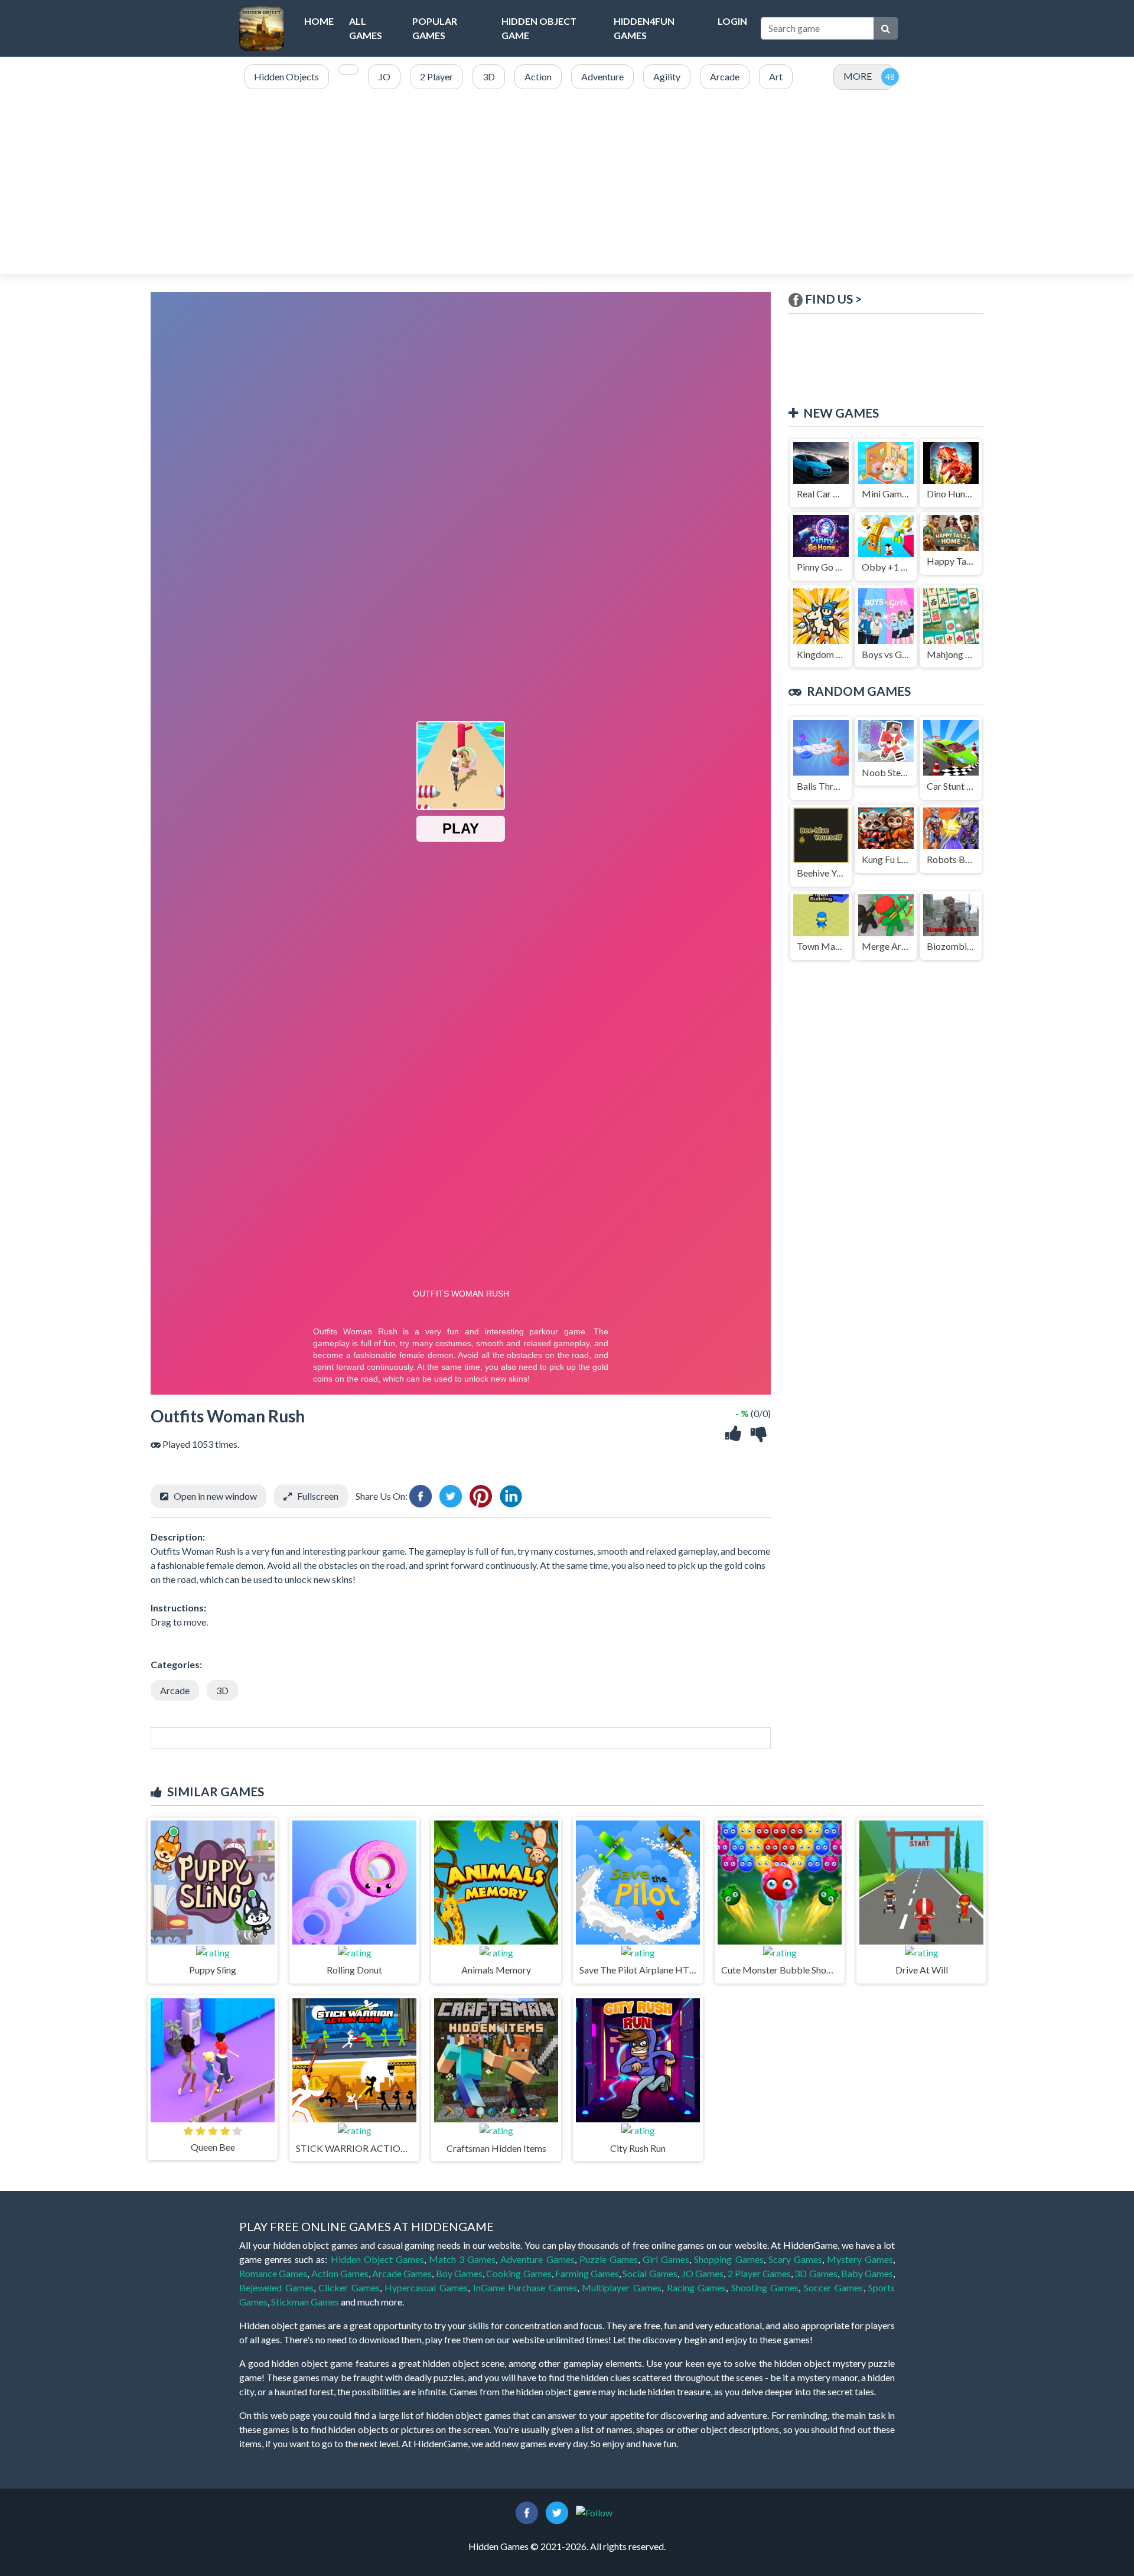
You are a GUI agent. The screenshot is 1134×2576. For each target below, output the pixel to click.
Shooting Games (765, 2287)
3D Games (816, 2273)
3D (222, 1690)
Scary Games (795, 2259)
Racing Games (697, 2287)
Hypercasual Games (426, 2287)
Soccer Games (834, 2287)
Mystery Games (860, 2259)
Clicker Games (349, 2287)
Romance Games (273, 2273)
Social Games (650, 2273)
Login (732, 21)
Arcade (175, 1690)
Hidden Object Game (539, 28)
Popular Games (435, 28)
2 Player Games (760, 2273)
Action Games (340, 2273)
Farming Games (587, 2273)
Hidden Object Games (377, 2259)
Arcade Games (402, 2273)
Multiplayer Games (622, 2287)
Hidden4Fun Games (644, 28)
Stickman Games (305, 2302)
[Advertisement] (567, 183)
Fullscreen (318, 1496)
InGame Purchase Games (525, 2287)
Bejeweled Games (276, 2287)
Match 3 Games (462, 2259)
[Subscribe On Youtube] (594, 2511)
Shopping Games (729, 2259)
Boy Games (459, 2273)
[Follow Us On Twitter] (557, 2511)
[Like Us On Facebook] (527, 2511)
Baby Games (867, 2273)
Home (319, 21)
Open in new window (215, 1496)
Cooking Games (519, 2273)
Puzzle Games (609, 2259)
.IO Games (702, 2273)
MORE (858, 76)
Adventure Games (537, 2259)
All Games (366, 28)
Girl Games (666, 2259)
